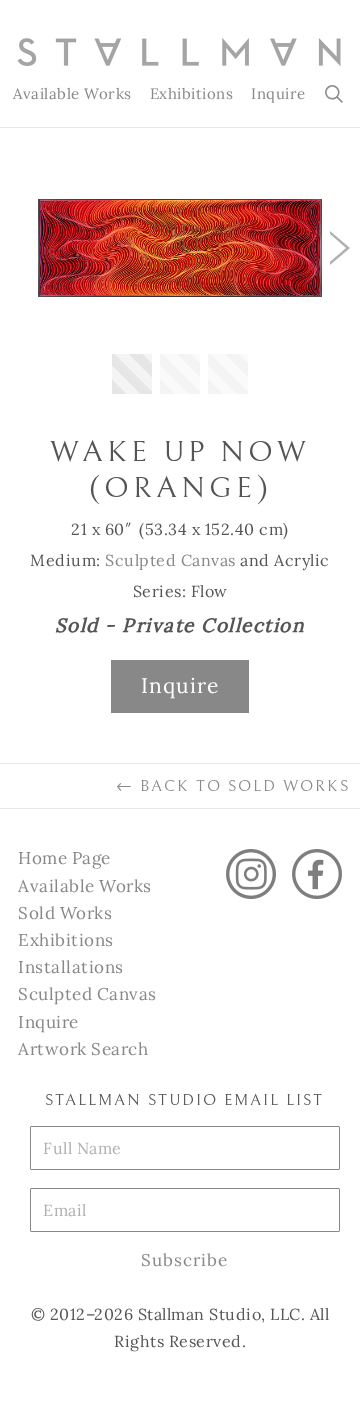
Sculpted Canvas (170, 560)
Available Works (72, 93)
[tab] (132, 374)
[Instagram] (251, 874)
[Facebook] (317, 874)
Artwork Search (83, 1049)
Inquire (278, 93)
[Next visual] (340, 248)
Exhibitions (192, 93)
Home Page (64, 858)
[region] (180, 286)
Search (335, 93)
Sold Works (65, 913)
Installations (71, 967)
